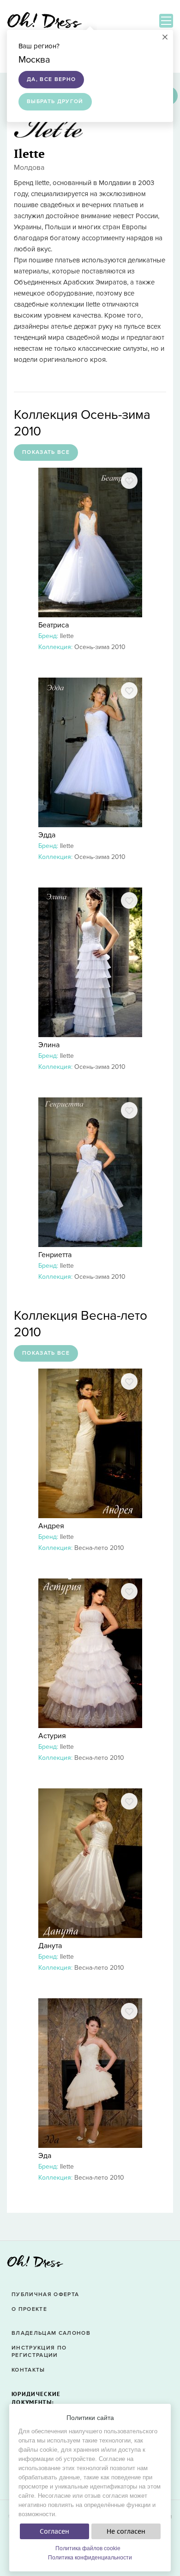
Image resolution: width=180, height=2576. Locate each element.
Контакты (28, 2370)
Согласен (54, 2531)
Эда (45, 2156)
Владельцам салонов (51, 2333)
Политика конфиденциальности (90, 2558)
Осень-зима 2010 (100, 647)
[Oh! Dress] (35, 2264)
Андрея (51, 1526)
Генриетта (55, 1255)
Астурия (52, 1736)
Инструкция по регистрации (39, 2352)
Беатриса (54, 625)
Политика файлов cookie (88, 2548)
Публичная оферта (45, 2295)
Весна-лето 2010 (99, 1548)
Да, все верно (51, 79)
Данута (50, 1946)
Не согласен (126, 2531)
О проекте (29, 2309)
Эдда (47, 835)
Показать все (46, 452)
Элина (49, 1045)
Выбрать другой (55, 102)
